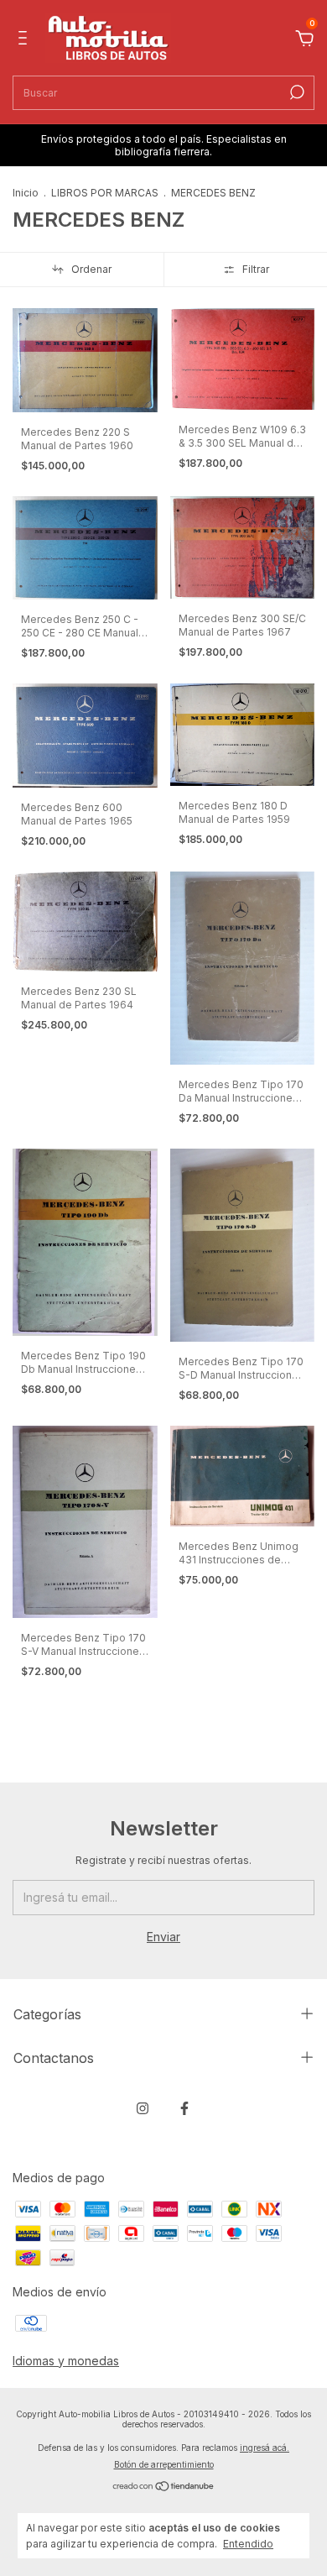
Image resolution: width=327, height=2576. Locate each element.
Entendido (248, 2544)
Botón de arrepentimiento (164, 2464)
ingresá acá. (265, 2448)
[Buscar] (296, 92)
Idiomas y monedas (66, 2361)
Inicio (26, 193)
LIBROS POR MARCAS (105, 193)
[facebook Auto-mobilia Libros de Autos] (184, 2108)
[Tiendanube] (164, 2487)
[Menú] (26, 40)
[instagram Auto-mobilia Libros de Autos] (143, 2108)
